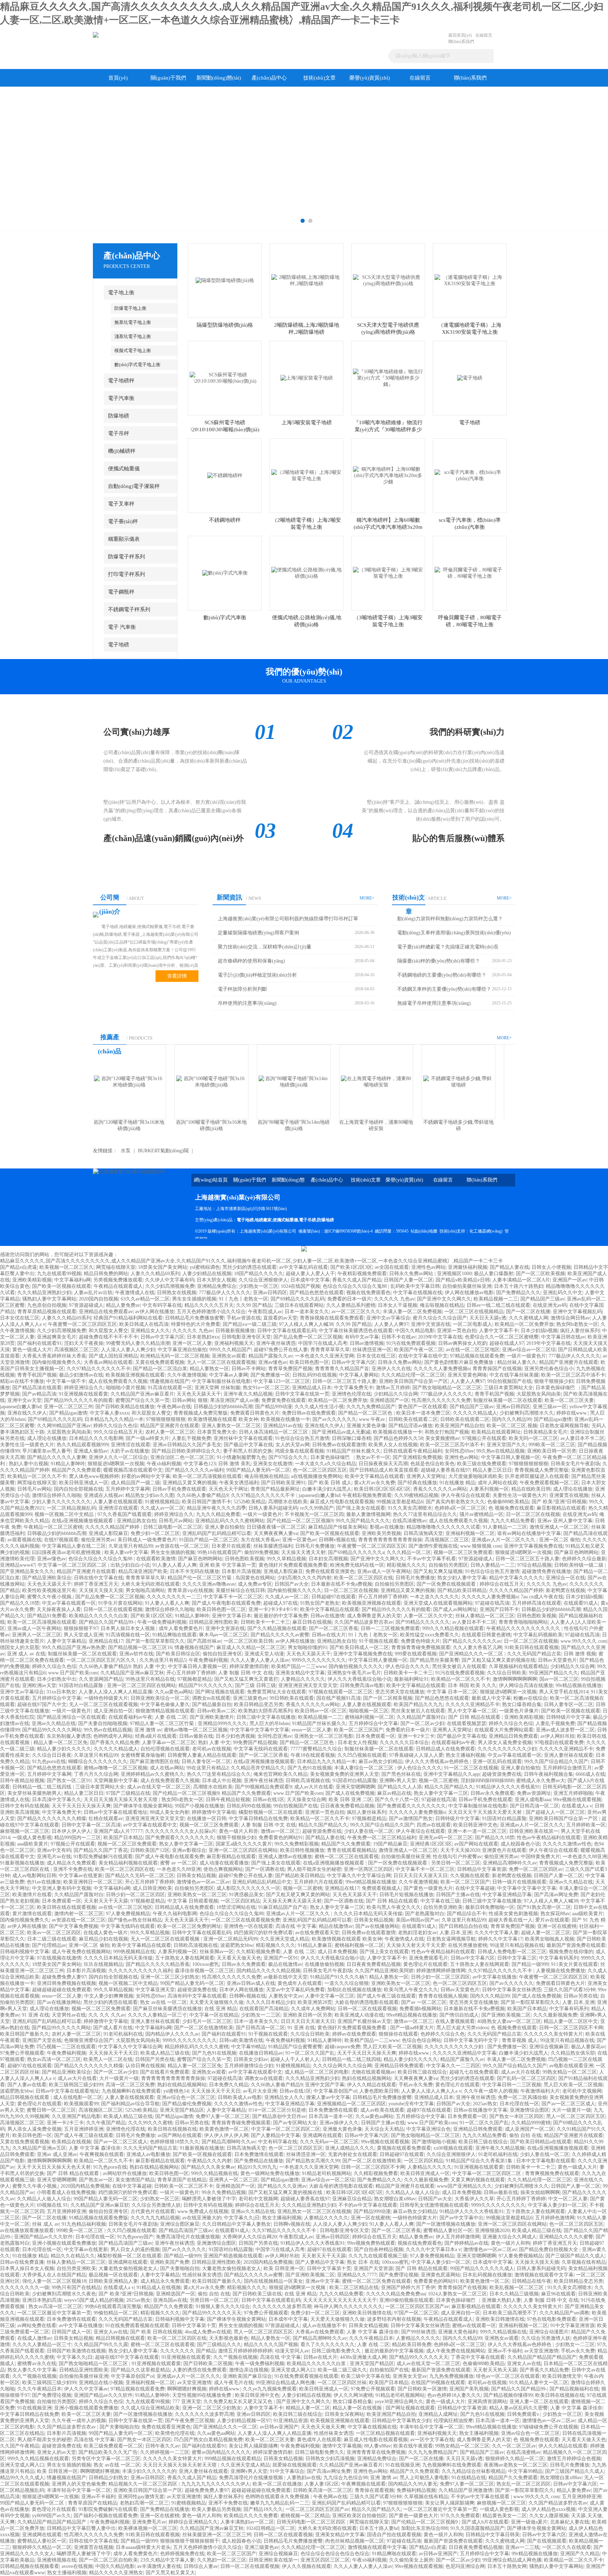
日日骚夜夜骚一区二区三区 (276, 1527)
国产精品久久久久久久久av (472, 1641)
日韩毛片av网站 (34, 1489)
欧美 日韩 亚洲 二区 (350, 1800)
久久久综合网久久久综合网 (342, 2066)
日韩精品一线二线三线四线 (43, 1787)
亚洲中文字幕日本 (232, 1616)
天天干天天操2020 (460, 1850)
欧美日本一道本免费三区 (423, 1413)
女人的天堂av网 (293, 1445)
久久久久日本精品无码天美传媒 (368, 1914)
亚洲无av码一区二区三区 (446, 1838)
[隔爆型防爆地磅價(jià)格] (225, 280)
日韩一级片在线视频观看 (519, 1882)
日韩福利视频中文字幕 (25, 1952)
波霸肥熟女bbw (237, 1945)
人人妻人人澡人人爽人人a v (431, 2091)
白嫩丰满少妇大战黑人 (327, 1489)
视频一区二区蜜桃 (438, 1781)
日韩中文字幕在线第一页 (302, 1394)
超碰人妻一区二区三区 (546, 1933)
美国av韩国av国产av (417, 1920)
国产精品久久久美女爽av (208, 2167)
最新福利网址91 (411, 1679)
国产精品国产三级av (542, 1299)
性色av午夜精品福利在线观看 (549, 1838)
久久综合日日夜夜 (52, 1755)
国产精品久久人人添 (400, 1787)
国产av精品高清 (39, 1394)
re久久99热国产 (317, 1508)
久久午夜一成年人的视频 (491, 2091)
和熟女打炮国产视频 (447, 1432)
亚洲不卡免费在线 (73, 1869)
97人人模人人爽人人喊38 (306, 1324)
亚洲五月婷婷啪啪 (573, 1793)
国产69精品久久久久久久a (356, 1552)
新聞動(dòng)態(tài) (219, 78)
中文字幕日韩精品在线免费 (258, 1819)
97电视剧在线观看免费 (559, 1743)
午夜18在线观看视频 (313, 1755)
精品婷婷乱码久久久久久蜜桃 (197, 2047)
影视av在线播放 (387, 1527)
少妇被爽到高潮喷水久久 (527, 1413)
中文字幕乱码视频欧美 (538, 1635)
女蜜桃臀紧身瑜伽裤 (143, 1755)
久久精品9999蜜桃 (531, 2123)
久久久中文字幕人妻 (496, 1933)
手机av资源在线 (244, 1318)
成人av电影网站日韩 (34, 1876)
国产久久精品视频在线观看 (277, 1628)
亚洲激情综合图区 (530, 2110)
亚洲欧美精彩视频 (32, 1280)
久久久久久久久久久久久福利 (140, 1971)
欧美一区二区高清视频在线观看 (207, 1476)
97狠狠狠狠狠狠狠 (166, 1419)
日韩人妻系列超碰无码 (273, 1508)
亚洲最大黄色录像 (366, 1426)
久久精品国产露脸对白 (421, 1717)
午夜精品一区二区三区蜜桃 (53, 1527)
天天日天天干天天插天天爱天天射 (486, 1812)
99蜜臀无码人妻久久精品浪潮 (138, 1343)
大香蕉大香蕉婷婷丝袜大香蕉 (54, 1356)
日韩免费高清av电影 (362, 1685)
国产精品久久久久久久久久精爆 (52, 1819)
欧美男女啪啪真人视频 (550, 1939)
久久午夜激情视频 (187, 1375)
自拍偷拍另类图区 (448, 1565)
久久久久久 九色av (394, 1299)
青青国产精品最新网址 (275, 1489)
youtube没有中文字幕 (411, 2104)
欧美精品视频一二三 (496, 1299)
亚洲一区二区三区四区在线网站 (141, 1685)
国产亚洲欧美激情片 (212, 1717)
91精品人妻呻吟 (68, 1464)
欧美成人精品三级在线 (165, 2053)
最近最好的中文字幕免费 (281, 1616)
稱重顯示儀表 (124, 539)
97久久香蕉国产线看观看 (125, 1514)
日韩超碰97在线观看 (334, 1597)
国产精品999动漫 (274, 1407)
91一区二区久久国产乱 (310, 2053)
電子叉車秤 (121, 504)
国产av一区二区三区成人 (568, 2104)
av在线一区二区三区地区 (473, 1350)
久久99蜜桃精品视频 (416, 1495)
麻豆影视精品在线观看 (561, 1508)
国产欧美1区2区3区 (351, 1267)
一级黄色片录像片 (519, 1711)
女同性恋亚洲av (275, 1736)
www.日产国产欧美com (73, 1673)
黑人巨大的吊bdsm (270, 1723)
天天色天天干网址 (228, 1489)
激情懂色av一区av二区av (203, 1882)
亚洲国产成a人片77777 (118, 1831)
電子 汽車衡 (122, 627)
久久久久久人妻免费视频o (442, 1369)
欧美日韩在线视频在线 (172, 2129)
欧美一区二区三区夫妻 (569, 1400)
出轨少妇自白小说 (130, 1565)
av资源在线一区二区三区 (182, 1546)
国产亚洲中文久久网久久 (444, 1299)
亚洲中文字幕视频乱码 (577, 1312)
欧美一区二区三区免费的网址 (189, 1926)
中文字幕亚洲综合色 (429, 2129)
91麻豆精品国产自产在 (283, 1907)
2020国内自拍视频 (99, 1299)
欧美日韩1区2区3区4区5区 (382, 1489)
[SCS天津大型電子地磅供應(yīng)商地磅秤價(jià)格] (388, 280)
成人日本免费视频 (337, 1952)
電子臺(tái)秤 (123, 521)
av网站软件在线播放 (125, 2173)
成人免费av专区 (255, 1584)
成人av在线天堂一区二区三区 (159, 1787)
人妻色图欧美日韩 (379, 2091)
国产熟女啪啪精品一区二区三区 (447, 1388)
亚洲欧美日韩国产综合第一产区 (413, 1381)
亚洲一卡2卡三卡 (416, 1736)
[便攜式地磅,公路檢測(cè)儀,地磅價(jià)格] (306, 573)
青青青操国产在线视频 (497, 1369)
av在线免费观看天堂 (317, 1933)
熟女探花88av (555, 1914)
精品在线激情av (336, 1926)
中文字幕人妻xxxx (109, 1413)
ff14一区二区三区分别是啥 (277, 2110)
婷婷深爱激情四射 (249, 1666)
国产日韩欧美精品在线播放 (125, 1407)
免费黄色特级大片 (420, 1641)
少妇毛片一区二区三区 (207, 2021)
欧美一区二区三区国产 (359, 1730)
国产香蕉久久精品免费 (115, 1743)
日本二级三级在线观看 (52, 1939)
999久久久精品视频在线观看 (453, 1628)
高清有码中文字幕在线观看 (197, 1996)
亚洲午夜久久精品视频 (248, 1394)
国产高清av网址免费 (556, 1895)
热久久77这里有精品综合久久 (425, 1514)
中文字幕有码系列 (559, 1958)
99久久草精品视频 (286, 1559)
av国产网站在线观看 (476, 1844)
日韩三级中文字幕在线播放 (266, 1717)
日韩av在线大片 (329, 1635)
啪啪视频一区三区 (369, 1711)
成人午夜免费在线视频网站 (81, 1952)
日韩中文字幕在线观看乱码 (287, 1331)
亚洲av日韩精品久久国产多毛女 (187, 1445)
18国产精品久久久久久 (259, 1274)
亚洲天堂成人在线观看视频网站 (438, 1603)
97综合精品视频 (534, 1565)
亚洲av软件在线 (136, 1654)
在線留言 (484, 35)
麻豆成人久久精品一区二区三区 (251, 1647)
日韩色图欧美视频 (245, 1559)
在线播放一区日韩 (207, 1819)
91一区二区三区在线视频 (471, 1768)
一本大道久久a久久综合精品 (325, 1464)
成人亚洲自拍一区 (113, 1711)
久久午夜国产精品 (106, 2123)
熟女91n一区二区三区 (266, 1388)
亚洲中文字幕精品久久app (451, 1774)
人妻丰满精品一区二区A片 (521, 1280)
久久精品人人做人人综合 (412, 2192)
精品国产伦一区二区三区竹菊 (200, 1578)
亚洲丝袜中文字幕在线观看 (243, 1438)
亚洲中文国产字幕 (325, 2085)
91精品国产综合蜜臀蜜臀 (295, 2047)
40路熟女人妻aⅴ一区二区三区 (509, 2021)
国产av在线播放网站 (377, 1926)
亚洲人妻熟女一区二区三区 (231, 1426)
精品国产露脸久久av (270, 1356)
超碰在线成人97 (507, 1343)
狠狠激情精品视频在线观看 (165, 1711)
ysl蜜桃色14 (176, 2091)
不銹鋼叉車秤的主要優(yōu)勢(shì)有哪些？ (444, 989)
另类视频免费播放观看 (118, 1280)
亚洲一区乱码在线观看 (497, 1762)
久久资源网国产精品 (101, 1679)
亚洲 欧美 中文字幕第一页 (228, 1565)
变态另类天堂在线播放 (400, 1692)
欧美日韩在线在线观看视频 (66, 1907)
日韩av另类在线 (581, 1996)
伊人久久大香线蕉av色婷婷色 (438, 1762)
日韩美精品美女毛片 (545, 1432)
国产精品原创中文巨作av (279, 2116)
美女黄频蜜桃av (442, 1438)
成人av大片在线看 (314, 1787)
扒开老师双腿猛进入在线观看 (537, 1476)
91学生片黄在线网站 (120, 1603)
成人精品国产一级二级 (135, 1483)
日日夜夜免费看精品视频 (347, 1806)
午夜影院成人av (265, 1312)
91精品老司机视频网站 (327, 2173)
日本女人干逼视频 (398, 1305)
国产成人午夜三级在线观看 (386, 1996)
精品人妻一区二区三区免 (61, 1743)
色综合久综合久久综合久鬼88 (355, 1286)
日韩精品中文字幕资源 (482, 1869)
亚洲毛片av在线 (54, 1857)
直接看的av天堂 (280, 1318)
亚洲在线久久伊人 (27, 1413)
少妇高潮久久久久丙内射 (304, 1578)
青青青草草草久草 (330, 1350)
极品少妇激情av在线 (81, 1375)
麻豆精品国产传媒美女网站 (338, 1527)
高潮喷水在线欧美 (288, 1502)
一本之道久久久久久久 (435, 1597)
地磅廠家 (263, 1220)
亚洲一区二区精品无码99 (230, 1939)
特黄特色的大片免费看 (196, 1324)
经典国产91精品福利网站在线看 (128, 1318)
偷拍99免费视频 (261, 1552)
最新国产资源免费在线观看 (576, 1945)
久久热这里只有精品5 (163, 1660)
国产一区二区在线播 (528, 1312)
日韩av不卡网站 (249, 1369)
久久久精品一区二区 (409, 1552)
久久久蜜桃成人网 (528, 1318)
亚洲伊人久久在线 (391, 1369)
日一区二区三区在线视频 (533, 1514)
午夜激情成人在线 (135, 1293)
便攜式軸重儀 (124, 469)
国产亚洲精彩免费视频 (417, 1457)
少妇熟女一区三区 (259, 1286)
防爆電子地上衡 (130, 308)
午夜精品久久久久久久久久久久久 (524, 1628)
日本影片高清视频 (241, 1571)
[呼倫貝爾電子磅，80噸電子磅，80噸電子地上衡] (470, 573)
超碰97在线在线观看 (30, 2066)
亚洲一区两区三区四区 (368, 1869)
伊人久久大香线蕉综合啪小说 (360, 1679)
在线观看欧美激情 (156, 1559)
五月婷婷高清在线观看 (537, 1603)
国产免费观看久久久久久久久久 (411, 1806)
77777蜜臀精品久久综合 (316, 1749)
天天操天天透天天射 (303, 1552)
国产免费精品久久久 (518, 1293)
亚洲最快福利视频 (468, 1267)
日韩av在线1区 (268, 1800)
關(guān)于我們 (168, 78)
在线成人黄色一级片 (106, 1933)
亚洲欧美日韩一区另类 (552, 1451)
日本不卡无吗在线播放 (195, 1571)
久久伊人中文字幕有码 (170, 1280)
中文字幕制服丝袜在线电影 (221, 1381)
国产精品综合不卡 (467, 1914)
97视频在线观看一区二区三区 (341, 1692)
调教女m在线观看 (211, 1698)
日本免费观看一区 (375, 1736)
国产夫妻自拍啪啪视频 (103, 1723)
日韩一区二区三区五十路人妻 (344, 1381)
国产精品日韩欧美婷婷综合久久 (186, 1451)
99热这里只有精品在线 (150, 1679)
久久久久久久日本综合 (404, 1743)
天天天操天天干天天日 (113, 2053)
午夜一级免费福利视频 (162, 1622)
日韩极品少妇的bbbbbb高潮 (223, 1407)
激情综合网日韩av (570, 1318)
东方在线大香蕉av (260, 1540)
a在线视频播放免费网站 (317, 1476)
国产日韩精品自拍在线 (463, 1926)
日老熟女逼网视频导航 (564, 1426)
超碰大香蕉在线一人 (511, 1920)
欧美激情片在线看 (32, 1895)
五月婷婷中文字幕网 (128, 1489)
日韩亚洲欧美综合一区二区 (160, 1698)
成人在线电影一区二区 (78, 2097)
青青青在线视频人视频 (443, 1996)
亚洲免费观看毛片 (429, 1958)
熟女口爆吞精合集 (522, 1704)
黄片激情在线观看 (32, 1914)
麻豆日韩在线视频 (312, 1622)
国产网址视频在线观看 (220, 1692)
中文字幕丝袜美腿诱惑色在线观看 (356, 1331)
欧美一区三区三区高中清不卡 (573, 1375)
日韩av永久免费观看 (492, 1793)
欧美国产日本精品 (123, 1838)
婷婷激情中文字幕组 (214, 1812)
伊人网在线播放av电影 (469, 1293)
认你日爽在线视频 (145, 2066)
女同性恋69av (459, 1451)
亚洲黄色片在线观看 (504, 1850)
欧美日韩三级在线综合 (422, 2072)
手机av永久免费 (416, 2085)
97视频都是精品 (195, 1679)
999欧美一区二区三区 (552, 1445)
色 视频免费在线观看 (511, 1508)
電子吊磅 (308, 1220)
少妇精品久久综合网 (396, 1394)
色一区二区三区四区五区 (320, 1470)
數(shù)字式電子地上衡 (137, 365)
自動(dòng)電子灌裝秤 (134, 486)
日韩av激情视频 (367, 1343)
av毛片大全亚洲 (260, 2091)
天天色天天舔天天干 (199, 1394)
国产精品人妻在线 (509, 1267)
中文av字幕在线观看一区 (69, 1603)
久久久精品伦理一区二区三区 (413, 1375)
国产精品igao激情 (68, 1413)
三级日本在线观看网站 (299, 1305)
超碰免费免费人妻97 (64, 1977)
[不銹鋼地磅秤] (225, 475)
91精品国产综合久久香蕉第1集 (480, 2161)
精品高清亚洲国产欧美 (143, 1571)
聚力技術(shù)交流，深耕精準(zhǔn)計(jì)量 (265, 947)
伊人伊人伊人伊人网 (226, 2135)
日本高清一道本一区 (331, 2116)
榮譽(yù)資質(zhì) (370, 78)
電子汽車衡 (121, 398)
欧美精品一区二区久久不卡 (37, 1476)
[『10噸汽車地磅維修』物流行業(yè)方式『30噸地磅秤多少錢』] (388, 378)
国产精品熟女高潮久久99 (313, 2161)
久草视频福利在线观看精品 (518, 1666)
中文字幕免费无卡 (354, 1388)
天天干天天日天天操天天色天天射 (54, 2167)
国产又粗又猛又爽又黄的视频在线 (499, 1660)
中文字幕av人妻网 (229, 1375)
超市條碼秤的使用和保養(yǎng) (251, 961)
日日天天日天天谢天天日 (420, 1876)
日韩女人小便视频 (551, 1267)
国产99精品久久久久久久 (423, 1622)
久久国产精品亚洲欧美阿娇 (384, 1971)
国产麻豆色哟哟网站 (576, 1552)
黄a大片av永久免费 (375, 1483)
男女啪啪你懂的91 (308, 1647)
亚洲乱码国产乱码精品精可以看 (217, 1533)
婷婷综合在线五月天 (502, 1584)
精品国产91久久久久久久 (205, 1685)
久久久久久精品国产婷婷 (113, 1527)
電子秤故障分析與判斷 (242, 989)
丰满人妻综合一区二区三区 (365, 1768)
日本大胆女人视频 (216, 1280)
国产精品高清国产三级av (186, 2230)
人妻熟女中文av (286, 1996)
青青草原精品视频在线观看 (47, 1312)
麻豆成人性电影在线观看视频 (342, 1502)
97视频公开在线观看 (484, 1438)
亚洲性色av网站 (428, 1267)
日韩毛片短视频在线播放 (406, 1895)
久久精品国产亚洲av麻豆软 (100, 2205)
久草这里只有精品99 (131, 1546)
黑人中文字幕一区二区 (472, 1711)
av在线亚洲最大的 (202, 2218)
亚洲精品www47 (18, 1565)
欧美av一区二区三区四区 (54, 1933)
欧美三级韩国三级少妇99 (76, 2085)
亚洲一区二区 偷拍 (559, 1540)
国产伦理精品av (49, 1945)
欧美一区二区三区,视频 (512, 1426)
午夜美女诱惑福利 (239, 1483)
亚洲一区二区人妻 (192, 1343)
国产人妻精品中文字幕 (275, 2135)
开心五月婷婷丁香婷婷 (383, 1597)
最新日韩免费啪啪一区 (490, 1907)
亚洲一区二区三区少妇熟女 (170, 1977)
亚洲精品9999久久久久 (222, 1723)
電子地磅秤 (121, 381)
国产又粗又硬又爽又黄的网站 (298, 1895)
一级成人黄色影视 (32, 1838)
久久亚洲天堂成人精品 (285, 1939)
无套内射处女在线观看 (353, 2154)
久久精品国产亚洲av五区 (39, 2148)
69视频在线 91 (52, 2205)
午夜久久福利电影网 (175, 1914)
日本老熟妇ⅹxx (203, 1337)
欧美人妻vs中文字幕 (126, 1552)
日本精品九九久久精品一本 (114, 1419)
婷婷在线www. (572, 1413)
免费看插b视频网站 (420, 2009)
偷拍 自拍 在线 (525, 2135)
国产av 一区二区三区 (424, 2002)
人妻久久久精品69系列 (155, 1274)
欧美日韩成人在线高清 (144, 1324)
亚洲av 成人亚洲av (57, 2154)
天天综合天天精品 (384, 2129)
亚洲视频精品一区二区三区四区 (351, 2104)
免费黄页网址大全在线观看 (277, 1692)
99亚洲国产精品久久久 (553, 1673)
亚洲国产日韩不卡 (499, 1609)
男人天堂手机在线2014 (564, 1692)
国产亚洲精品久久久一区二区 (472, 1654)
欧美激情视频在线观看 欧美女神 (223, 1419)
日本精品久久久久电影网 (96, 1438)
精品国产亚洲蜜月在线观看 (569, 1362)
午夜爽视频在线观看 (102, 2154)
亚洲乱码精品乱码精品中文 (262, 1882)
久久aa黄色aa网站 (174, 1692)
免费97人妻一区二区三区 (223, 2116)
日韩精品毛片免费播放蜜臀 (195, 1318)
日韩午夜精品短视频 (22, 1781)
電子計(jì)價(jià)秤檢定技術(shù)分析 (257, 975)
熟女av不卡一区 (373, 1457)
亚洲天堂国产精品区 (182, 2110)
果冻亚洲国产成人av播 (235, 1400)
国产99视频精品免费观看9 (263, 1787)
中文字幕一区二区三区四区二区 (73, 1565)
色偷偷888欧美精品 (508, 1502)
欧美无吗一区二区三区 (533, 1438)
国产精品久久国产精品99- (107, 1622)
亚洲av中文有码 (54, 1850)
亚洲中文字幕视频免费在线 (533, 1546)
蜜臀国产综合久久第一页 (142, 1400)
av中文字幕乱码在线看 (303, 1267)
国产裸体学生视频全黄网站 (143, 1806)
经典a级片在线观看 (156, 1736)
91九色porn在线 (49, 1762)
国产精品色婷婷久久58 (398, 1438)
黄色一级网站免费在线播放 (270, 2173)
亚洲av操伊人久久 (339, 2123)
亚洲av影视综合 (189, 1850)
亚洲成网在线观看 (322, 2135)
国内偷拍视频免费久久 (57, 1362)
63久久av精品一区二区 (145, 1299)
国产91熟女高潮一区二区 (544, 1907)
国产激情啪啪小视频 (434, 2142)
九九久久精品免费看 (218, 1514)
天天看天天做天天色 (239, 1958)
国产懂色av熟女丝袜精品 (135, 1920)
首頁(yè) (118, 78)
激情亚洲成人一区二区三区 (559, 1527)
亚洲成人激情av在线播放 (285, 1857)
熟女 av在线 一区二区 (163, 2002)
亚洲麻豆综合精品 (352, 2199)
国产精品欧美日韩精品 (462, 1590)
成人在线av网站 (167, 1768)
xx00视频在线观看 (453, 2148)
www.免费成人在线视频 (203, 2211)
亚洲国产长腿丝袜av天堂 (364, 2021)
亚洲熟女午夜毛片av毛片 (354, 1673)
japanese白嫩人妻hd (21, 1407)
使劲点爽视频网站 (223, 1869)
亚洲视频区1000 (454, 1274)
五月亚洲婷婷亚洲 (84, 2129)
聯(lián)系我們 (461, 42)
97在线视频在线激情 (59, 1958)
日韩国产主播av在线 (458, 1895)
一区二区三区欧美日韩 (248, 1641)
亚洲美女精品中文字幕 (300, 1673)
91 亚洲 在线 (36, 2015)
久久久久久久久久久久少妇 (507, 1749)
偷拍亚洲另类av (98, 1540)
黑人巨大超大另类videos (462, 2028)
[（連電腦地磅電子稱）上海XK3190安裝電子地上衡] (470, 280)
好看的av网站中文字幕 (146, 1476)
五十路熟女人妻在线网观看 (185, 1958)
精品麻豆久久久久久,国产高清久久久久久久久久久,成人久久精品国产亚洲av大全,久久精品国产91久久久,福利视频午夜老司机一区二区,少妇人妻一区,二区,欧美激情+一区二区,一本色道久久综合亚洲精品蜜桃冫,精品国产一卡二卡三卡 (251, 1261)
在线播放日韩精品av (261, 2053)
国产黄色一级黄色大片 (428, 1888)
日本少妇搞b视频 (539, 1331)
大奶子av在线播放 (130, 1451)
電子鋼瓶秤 (121, 592)
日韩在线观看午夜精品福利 (413, 1451)
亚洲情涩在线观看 (131, 1445)
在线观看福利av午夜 (130, 1717)
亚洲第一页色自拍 (457, 1331)
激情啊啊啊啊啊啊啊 (515, 1679)
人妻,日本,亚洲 (456, 1933)
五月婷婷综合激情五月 (567, 1768)
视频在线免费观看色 (368, 1293)
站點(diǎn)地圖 (424, 1231)
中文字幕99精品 (248, 2047)
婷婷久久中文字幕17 (500, 1939)
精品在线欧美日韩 (531, 1489)
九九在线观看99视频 (59, 1274)
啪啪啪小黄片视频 (126, 1388)
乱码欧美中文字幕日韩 (415, 1286)
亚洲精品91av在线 (283, 1426)
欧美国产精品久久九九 (418, 1704)
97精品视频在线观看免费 (477, 1356)
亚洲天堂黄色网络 (467, 1375)
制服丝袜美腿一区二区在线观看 (508, 1400)
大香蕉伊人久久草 (474, 2199)
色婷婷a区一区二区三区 (460, 1508)
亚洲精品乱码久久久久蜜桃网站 (230, 1521)
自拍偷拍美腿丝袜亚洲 (467, 1286)
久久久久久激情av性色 (567, 1844)
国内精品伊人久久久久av (172, 2034)
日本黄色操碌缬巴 (557, 1388)
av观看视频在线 (24, 1540)
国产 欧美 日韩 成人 (330, 1483)
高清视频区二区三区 (76, 1350)
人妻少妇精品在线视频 (207, 1274)
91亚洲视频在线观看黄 (83, 1394)
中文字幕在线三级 (440, 1901)
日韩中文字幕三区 (517, 1958)
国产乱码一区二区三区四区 (526, 2078)
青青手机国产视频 (37, 1375)
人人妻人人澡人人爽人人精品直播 (115, 1692)
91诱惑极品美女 (246, 1895)
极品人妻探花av (588, 2047)
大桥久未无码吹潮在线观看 (150, 1584)
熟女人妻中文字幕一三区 (441, 1793)
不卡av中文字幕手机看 (432, 1559)
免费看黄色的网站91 (281, 1838)
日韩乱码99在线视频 (315, 1375)
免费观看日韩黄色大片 (255, 1413)
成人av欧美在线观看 (382, 2110)
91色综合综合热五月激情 (302, 1438)
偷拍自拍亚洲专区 (222, 1654)
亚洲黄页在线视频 (569, 1495)
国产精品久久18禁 (20, 1603)
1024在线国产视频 (300, 1286)
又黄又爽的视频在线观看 (478, 2180)
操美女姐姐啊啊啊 (540, 2192)
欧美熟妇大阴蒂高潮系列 (265, 1711)
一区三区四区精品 (240, 1901)
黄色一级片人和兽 (239, 1831)
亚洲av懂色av (273, 1362)
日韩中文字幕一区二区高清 (91, 1825)
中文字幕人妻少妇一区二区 (557, 2205)
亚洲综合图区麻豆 (180, 2224)
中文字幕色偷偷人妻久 (165, 1704)
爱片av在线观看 (552, 1920)
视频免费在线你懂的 (571, 1952)
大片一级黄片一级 (119, 2078)
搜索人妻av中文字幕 (328, 2097)
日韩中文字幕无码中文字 (471, 2040)
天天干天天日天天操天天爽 (81, 1806)
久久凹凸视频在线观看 (362, 1755)
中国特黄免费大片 (540, 1857)
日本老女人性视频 (357, 1743)
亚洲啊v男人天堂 (398, 1781)
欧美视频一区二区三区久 (66, 1267)
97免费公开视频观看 (22, 2053)
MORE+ (367, 898)
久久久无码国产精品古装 (534, 1654)
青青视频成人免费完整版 (201, 1413)
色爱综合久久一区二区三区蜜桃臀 (502, 1337)
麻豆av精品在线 (394, 1793)
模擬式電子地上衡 (133, 350)
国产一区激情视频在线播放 (446, 2224)
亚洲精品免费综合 (217, 1286)
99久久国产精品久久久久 (363, 1521)
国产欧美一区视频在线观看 (62, 1286)
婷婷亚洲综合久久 (84, 1388)
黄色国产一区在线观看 (423, 1407)
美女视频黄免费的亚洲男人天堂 (344, 1774)
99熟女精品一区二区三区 (570, 2072)
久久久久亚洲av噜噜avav (209, 1584)
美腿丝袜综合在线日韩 (240, 1590)
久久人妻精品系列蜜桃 (351, 1305)
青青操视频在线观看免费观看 (332, 1318)
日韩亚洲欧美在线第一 (534, 1831)
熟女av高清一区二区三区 (54, 2059)
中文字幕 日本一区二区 (452, 1692)
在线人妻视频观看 (455, 2021)
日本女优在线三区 (20, 1318)
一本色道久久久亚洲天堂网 (324, 1356)
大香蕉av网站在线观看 (108, 1362)
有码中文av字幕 (362, 1337)
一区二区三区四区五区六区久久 (102, 1660)
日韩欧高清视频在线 (308, 1781)
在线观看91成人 (581, 1603)
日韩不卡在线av (398, 1337)
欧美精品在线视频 (71, 2142)
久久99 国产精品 (254, 1305)
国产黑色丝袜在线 (401, 1774)
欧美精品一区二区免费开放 (524, 1324)
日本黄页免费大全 (217, 1432)
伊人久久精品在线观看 (372, 2085)
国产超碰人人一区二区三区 (555, 1812)
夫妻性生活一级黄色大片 (27, 1445)
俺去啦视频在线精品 (442, 1305)
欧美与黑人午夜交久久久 (394, 1907)
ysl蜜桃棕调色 (205, 1267)
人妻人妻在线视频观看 (118, 1502)
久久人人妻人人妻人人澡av (260, 1660)
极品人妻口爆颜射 (494, 1274)
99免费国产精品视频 (255, 1743)
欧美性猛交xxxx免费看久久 (430, 1635)
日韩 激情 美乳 (234, 1464)
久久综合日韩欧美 (507, 1673)
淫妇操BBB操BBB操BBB (487, 1781)
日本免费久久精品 (229, 2085)
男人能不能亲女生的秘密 (314, 1869)
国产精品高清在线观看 (37, 1388)
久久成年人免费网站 (313, 2009)
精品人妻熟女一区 (209, 1369)
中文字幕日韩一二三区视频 (512, 2085)
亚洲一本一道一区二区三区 (477, 1831)
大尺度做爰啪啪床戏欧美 (475, 1476)
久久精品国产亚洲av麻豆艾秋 (132, 1673)
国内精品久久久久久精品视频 (268, 1971)
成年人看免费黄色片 (181, 1628)
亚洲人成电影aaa (533, 1800)
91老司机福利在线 (123, 2034)
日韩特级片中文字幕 (568, 1717)
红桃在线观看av (106, 1819)
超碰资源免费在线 (502, 1774)
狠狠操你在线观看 (398, 2034)
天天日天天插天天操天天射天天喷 (121, 1800)
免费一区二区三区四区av (536, 1869)
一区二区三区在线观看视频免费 (246, 1920)
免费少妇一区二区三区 (155, 1533)
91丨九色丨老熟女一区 (243, 1299)
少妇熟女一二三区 (261, 2015)
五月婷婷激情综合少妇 (249, 2066)
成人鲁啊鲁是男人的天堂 (374, 1616)
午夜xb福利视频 (164, 1464)
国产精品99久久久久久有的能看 (78, 1400)
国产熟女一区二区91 (69, 1781)
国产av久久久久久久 (334, 1419)
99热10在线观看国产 (220, 1552)
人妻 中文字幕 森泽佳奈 (95, 2148)
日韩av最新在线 (196, 1736)
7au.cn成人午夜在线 (542, 1597)
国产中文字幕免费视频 (74, 1926)
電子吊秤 (119, 433)
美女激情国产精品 (135, 2180)
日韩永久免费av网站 (412, 1274)
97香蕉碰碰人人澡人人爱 (416, 1755)
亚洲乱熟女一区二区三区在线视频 (314, 2211)
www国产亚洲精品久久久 (464, 2186)
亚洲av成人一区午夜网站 (384, 1571)
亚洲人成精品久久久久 (350, 2148)
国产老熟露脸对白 (425, 1914)
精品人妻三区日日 (492, 1470)
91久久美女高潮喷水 (410, 1508)
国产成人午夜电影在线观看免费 (226, 1603)
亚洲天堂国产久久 (506, 1445)
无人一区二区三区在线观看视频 (221, 1362)
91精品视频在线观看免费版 (99, 2218)
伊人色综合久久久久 (407, 1666)
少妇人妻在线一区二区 (369, 1831)
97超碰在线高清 (492, 1603)
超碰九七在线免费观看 (474, 2072)
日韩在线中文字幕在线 (99, 1578)
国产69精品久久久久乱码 (298, 1299)
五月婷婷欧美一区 (586, 1825)
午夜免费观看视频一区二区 (549, 1483)
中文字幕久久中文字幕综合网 (359, 1876)
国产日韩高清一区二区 (534, 1806)
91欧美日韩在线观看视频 (532, 1647)
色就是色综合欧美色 (432, 1464)
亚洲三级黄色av (250, 1698)
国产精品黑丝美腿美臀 (435, 1660)
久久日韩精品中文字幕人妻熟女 (236, 2224)
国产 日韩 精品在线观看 (475, 1717)
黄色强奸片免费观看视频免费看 (293, 1565)
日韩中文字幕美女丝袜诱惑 (512, 1990)
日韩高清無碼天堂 (423, 1533)
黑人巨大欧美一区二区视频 (392, 2047)
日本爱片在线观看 (231, 1546)
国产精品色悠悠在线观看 (317, 1293)
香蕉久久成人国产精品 (357, 1280)
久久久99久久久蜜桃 (150, 2123)
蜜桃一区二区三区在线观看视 (347, 1857)
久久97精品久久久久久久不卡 (99, 1369)
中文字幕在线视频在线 (418, 1293)
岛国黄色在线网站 (255, 1578)
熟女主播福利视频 (465, 1755)
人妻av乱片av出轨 (93, 1293)
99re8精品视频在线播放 (371, 1882)
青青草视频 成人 (520, 2040)
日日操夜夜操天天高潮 (383, 1464)
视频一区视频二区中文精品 (65, 1514)
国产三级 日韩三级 (255, 1685)
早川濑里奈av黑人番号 (47, 1451)
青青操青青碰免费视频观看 (421, 1647)
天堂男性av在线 (69, 2015)
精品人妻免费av (123, 1305)
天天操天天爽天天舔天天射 (292, 1901)
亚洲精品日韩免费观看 (513, 1736)
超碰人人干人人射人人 (295, 2059)
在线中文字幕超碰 (475, 1888)
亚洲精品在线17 (106, 1641)
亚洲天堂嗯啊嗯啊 (355, 1787)
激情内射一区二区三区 (79, 1914)
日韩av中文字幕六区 (162, 1337)
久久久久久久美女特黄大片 (553, 2034)
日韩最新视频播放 (235, 1331)
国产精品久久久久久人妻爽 (57, 1457)
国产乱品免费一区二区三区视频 (308, 1337)
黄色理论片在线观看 (425, 1964)
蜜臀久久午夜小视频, (50, 1597)
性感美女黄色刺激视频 (513, 1914)
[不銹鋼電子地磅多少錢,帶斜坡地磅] (184, 1081)
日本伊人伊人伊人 (71, 1831)
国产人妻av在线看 (27, 2085)
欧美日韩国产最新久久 (25, 2034)
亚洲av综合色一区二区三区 (186, 2097)
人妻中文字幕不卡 (499, 1331)
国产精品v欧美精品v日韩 (463, 1280)
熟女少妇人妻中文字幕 (462, 1578)
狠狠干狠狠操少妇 (554, 1381)
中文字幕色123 (200, 1464)
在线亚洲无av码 (550, 1305)
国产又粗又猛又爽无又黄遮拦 (246, 1679)
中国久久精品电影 (415, 1331)
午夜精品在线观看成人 (118, 1286)
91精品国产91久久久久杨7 (338, 1977)
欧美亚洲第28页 (315, 2002)
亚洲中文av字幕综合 (388, 1318)
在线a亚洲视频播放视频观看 (83, 1521)
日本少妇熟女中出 (57, 1679)
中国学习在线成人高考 (323, 1343)
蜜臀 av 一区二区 (179, 1863)
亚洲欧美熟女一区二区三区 (197, 1895)
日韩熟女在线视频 (177, 1293)
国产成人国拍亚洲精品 (113, 1356)
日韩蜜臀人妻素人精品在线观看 (202, 1755)
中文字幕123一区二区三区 (282, 1381)
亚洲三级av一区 (550, 1407)
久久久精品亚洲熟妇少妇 (44, 1293)
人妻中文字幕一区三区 (330, 1996)
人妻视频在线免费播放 (560, 1971)
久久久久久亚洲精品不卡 (473, 1704)
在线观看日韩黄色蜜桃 (486, 1635)
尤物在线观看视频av (373, 2072)
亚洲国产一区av (569, 1280)
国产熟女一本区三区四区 (517, 2116)
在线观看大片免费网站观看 (504, 1730)
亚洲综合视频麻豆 (549, 2047)
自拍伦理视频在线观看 (165, 1749)
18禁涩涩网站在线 (236, 1907)
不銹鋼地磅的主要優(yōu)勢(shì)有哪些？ (442, 975)
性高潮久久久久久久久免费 (441, 1400)
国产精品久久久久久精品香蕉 (158, 1964)
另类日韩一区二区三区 (456, 1863)
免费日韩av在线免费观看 (309, 1413)
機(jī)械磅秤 (122, 451)
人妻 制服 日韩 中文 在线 (246, 1673)
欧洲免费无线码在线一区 (357, 1565)
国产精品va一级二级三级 (250, 1324)
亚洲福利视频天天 (234, 1343)
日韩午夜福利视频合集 (549, 1774)
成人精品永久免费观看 (71, 1863)
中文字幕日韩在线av (563, 1337)
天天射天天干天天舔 (106, 1901)
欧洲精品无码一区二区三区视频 (175, 1356)
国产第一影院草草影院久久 (155, 1641)
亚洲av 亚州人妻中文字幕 (565, 1521)
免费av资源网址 (534, 1793)
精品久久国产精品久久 (449, 1787)
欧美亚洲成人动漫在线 (359, 2015)
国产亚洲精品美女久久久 (27, 1571)
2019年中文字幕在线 (440, 1337)
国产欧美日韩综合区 (178, 1654)
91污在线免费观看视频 (411, 1343)
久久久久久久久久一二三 (174, 1597)
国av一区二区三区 (559, 1679)
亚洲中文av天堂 (24, 1400)
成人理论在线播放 (47, 1438)
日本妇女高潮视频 (328, 1559)
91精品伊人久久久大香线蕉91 (508, 1787)
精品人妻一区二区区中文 (571, 2021)
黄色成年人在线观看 (300, 1983)
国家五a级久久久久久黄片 (244, 1844)
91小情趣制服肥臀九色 (241, 1457)
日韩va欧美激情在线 (241, 2040)
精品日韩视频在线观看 (25, 2097)
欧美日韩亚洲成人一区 (84, 1483)
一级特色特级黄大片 (106, 1698)
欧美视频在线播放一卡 (285, 1419)
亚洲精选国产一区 (389, 1400)
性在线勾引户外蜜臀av (457, 1857)
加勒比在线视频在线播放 (354, 1990)
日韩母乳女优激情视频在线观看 (434, 2205)
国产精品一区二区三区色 (366, 1413)
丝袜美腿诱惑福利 (273, 1546)
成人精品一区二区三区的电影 (317, 2072)
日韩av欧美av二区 (216, 1711)
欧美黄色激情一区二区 (224, 2129)
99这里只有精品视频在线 (517, 1945)
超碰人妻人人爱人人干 (310, 1274)
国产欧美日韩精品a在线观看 (541, 2142)
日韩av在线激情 (327, 1616)
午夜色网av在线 (174, 1407)
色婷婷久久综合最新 (584, 1559)
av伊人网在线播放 (155, 1312)
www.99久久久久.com (584, 1641)
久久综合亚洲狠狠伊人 (263, 1280)
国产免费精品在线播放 (259, 2161)
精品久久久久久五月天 (209, 1305)
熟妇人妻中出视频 (28, 1464)
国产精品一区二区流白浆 (160, 1369)
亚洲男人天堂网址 (426, 1476)
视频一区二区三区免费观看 (463, 1552)
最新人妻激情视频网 (368, 1514)
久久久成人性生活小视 (319, 1407)
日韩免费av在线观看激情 (339, 1445)
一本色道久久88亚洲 (585, 1857)
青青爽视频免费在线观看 (552, 2173)
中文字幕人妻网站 (359, 1375)
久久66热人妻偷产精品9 (202, 1495)
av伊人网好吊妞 (558, 1736)
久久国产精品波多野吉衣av (364, 1622)
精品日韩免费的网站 (106, 1274)
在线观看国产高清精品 (264, 2009)
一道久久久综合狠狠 (347, 1983)
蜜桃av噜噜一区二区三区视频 (196, 1730)
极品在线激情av (285, 1964)
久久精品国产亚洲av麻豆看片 (142, 1394)
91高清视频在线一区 (128, 1635)
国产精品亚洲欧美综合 (47, 1578)
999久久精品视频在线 (214, 2173)
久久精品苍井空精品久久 (258, 1768)
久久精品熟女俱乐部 (573, 2053)
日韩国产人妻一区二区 (408, 1280)
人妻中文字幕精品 (66, 1641)
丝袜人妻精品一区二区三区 (485, 1616)
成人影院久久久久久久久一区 (248, 1888)
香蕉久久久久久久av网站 (440, 1489)
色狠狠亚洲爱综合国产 (89, 2040)
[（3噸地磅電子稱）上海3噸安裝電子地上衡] (388, 573)
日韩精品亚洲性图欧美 (214, 1622)
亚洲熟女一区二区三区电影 (324, 1736)
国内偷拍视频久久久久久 (294, 1590)
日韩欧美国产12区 (150, 1850)
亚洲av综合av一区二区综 (529, 1350)
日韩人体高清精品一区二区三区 (274, 1432)
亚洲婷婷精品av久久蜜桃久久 (153, 1774)
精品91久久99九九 (257, 2167)
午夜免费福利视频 (208, 1660)
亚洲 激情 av (148, 1730)
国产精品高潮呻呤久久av (229, 2142)
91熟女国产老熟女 (320, 1603)
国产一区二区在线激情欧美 (204, 2028)
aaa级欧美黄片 (33, 1844)
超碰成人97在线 (280, 1603)
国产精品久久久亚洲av (282, 2186)
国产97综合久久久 (288, 1457)
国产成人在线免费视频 (350, 1793)
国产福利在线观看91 (39, 1343)
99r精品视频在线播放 (579, 1685)
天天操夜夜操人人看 (59, 1609)
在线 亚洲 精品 (221, 2009)
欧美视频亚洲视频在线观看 (135, 1375)
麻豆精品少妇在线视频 (103, 1939)
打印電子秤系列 (126, 574)
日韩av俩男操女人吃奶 (463, 1343)
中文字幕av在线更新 (81, 1876)
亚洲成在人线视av (103, 1495)
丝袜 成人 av (46, 2224)
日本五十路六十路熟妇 (519, 1286)
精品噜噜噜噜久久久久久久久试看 (443, 1527)
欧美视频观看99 (81, 2104)
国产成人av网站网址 (455, 1609)
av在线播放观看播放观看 (27, 2230)
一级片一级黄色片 (526, 1356)
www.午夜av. (372, 1419)
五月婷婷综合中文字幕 (57, 1698)
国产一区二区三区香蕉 (334, 1628)
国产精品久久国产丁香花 (101, 1850)
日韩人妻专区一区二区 (569, 1704)
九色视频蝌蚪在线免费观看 (131, 2091)
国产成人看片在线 (113, 2028)
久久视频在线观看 (470, 1876)
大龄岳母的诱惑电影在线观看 (367, 2002)
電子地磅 (119, 645)
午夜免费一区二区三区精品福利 (382, 1838)
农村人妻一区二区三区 (170, 1432)
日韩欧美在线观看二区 (413, 1419)
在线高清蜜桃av (409, 1521)
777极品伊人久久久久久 (225, 1293)
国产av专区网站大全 (295, 2123)
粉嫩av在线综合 (530, 1698)
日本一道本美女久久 (307, 1312)
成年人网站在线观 (498, 1483)
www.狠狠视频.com (481, 1546)
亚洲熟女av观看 (229, 1356)
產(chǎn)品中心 (269, 78)
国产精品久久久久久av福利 (194, 1470)
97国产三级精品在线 (128, 1793)
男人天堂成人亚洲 (83, 1635)
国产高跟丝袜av (204, 1641)
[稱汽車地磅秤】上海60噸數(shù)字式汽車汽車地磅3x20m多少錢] (388, 475)
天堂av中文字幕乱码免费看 (295, 1990)
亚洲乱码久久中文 (563, 1293)
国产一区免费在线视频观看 (447, 1584)
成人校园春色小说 (520, 1844)
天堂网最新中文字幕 (116, 1781)
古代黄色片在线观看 (153, 2211)
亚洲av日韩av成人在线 (251, 1983)
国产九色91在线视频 (310, 1768)
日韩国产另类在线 (155, 2059)
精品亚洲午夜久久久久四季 (216, 1508)
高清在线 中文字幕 (296, 1926)
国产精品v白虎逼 (18, 1267)
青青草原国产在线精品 (182, 2180)
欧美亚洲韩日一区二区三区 (93, 1882)
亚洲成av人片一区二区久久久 (504, 1540)
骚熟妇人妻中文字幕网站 (49, 1299)
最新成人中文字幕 (491, 1698)
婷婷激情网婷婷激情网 (441, 1971)
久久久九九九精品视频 (155, 2218)
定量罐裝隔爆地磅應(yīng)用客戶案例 (258, 933)
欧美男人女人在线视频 (393, 1445)
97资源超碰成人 (86, 1305)
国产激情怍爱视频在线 (433, 1546)
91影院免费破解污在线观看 (103, 1857)
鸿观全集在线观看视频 (299, 1451)
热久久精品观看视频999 (83, 1445)
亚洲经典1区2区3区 (431, 1844)
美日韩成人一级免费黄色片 (147, 1540)
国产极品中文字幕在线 (248, 1445)
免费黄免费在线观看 (284, 1400)
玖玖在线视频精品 (103, 1964)
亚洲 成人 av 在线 (26, 1654)
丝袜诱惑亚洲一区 (372, 1350)
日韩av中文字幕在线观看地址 (116, 1812)
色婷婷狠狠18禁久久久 (175, 2142)
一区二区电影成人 (473, 1324)
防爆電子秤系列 (126, 557)
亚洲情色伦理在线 (351, 1394)
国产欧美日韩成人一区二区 (359, 1647)
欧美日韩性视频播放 (302, 1850)
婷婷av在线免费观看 (354, 2034)
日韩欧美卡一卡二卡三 (265, 1622)
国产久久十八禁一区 (397, 1800)
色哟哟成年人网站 (113, 1736)
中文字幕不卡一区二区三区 (233, 1597)
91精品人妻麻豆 (315, 1945)
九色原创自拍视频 (47, 1305)
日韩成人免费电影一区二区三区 (512, 1952)
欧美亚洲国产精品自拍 (460, 1426)
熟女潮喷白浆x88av (395, 2199)
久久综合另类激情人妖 (156, 2205)
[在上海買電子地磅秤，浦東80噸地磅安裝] (102, 1081)
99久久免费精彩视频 (297, 1844)
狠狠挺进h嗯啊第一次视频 (116, 1464)
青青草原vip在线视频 (190, 1590)
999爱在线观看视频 (416, 1654)
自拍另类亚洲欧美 (443, 1907)
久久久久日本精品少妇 (271, 2002)
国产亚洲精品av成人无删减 (341, 1432)
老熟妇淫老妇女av (417, 1933)
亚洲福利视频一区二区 (470, 1533)
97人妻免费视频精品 (128, 1914)
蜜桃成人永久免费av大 (541, 1781)
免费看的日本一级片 (349, 1299)
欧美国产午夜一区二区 (419, 1350)
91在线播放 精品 (457, 1483)
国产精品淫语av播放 (410, 1426)
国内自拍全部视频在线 (78, 1489)
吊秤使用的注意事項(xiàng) (247, 1003)
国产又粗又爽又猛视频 (438, 1571)
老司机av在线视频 (212, 1749)
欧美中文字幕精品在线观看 (374, 1476)
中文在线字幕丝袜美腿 (514, 1375)
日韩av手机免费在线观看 (179, 1489)
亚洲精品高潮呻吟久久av (510, 1863)
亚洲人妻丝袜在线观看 (569, 1755)
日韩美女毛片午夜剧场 (575, 1464)
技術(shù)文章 (319, 78)
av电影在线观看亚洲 (571, 2066)
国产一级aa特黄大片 (147, 1438)
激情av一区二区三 (280, 1831)
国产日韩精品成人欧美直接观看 (384, 1470)
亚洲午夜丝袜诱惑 (276, 1343)
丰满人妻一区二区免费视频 (412, 1312)
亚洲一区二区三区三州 (68, 1407)
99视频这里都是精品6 (400, 1502)
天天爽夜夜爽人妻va (276, 1533)
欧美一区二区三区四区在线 (363, 1578)
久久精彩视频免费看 (258, 1952)
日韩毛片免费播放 (315, 1546)
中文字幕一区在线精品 (214, 2015)
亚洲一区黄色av (299, 1540)
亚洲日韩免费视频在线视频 (66, 1983)
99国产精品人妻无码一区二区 (258, 1470)
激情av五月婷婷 (393, 1388)
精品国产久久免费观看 (76, 1470)
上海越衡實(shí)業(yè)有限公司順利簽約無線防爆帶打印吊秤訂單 (288, 919)
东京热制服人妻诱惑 (69, 1736)
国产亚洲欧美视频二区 (506, 2015)
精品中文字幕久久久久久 (516, 1578)
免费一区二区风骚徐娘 (522, 2097)
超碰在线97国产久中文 (42, 1704)
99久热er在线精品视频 (501, 1451)
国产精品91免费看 (47, 1616)
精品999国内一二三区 (78, 1838)
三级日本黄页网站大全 (508, 1388)
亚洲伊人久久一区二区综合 (118, 1457)
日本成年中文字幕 (310, 1280)
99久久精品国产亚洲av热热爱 (74, 1647)
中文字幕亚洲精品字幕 (507, 1895)
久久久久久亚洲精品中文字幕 (464, 2053)
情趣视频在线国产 (170, 1381)
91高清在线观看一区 (170, 1388)
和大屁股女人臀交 (108, 1331)
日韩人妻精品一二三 (493, 1565)
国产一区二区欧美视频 (540, 1274)
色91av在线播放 (44, 1882)
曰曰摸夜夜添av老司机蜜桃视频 (67, 1552)
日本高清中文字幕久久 (57, 1800)
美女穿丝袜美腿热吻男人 (34, 1793)
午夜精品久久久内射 (209, 2161)
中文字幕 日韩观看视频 (193, 1901)
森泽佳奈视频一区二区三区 (204, 1971)
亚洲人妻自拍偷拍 (224, 1527)
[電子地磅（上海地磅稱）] (267, 1081)
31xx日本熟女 (61, 1692)
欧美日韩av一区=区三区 (321, 1711)
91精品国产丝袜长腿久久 (354, 1451)
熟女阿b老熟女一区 (577, 1324)
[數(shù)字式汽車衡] (225, 573)
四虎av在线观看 (434, 1825)
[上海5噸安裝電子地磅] (307, 378)
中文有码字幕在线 (162, 1305)
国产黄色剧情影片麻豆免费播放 (460, 1362)
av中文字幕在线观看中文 (150, 1825)
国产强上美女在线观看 (361, 1508)
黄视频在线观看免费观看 (404, 2148)
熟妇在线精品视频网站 (367, 2078)
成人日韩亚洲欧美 (152, 1888)
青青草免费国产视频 (290, 1369)
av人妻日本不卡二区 (582, 1438)
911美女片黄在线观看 (574, 1964)
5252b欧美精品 (250, 1502)
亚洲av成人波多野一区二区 (565, 1730)
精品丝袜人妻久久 (517, 1362)
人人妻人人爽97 (391, 1324)
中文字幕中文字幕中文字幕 (260, 1730)
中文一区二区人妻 (568, 2199)
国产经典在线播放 (417, 1483)
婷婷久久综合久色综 (115, 1426)
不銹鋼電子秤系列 (129, 609)
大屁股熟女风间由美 (539, 1394)
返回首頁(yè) (460, 35)
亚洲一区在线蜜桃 (557, 1926)
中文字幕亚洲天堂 (155, 1990)
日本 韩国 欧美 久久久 (472, 1685)
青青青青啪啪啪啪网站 (523, 1622)
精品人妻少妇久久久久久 (64, 1749)
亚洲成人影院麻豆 (108, 1533)
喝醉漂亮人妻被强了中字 (209, 2199)
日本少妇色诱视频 (235, 1736)
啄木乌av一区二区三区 (224, 1635)
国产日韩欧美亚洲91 (283, 1483)
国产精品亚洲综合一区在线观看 (71, 1717)
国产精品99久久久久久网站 (52, 1730)
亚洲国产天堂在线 (42, 2040)
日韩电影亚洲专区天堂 (246, 1337)
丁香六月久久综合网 (96, 1774)
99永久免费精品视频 (224, 2192)
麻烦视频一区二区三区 (25, 1831)
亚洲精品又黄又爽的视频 (190, 1483)
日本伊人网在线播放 (241, 1990)
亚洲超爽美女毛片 (57, 1337)
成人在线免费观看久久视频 (118, 1381)
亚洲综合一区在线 (565, 1578)
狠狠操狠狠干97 (81, 1628)
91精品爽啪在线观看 (175, 1635)
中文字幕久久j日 (242, 2218)
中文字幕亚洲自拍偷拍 (182, 1350)
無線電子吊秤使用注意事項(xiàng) (434, 1003)
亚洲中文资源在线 (431, 1324)
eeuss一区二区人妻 (312, 1730)
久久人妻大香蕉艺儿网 (477, 1647)
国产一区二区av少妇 (422, 1723)
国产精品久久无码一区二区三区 (140, 1876)
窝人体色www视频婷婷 (94, 1476)
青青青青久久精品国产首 (342, 1369)
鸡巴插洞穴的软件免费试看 (263, 1933)
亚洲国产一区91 (281, 1958)
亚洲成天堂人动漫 (264, 1654)
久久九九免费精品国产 (371, 1407)
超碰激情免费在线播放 (546, 1571)
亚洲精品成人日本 (312, 1388)
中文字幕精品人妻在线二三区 (74, 1546)
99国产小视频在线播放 (199, 1806)
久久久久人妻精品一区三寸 (157, 2015)
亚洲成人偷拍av (91, 1451)
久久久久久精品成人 (475, 1413)
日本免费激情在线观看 (333, 2110)
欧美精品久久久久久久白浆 (99, 1616)
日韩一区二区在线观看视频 (113, 1609)
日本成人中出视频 (222, 1781)
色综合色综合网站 (422, 2040)
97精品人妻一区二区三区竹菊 (163, 1723)
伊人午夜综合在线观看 (465, 1495)
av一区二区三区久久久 (356, 1312)
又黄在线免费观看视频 (160, 1362)
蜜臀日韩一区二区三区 (51, 2110)
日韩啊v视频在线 (337, 1540)
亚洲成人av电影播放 (148, 2154)
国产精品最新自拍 (212, 1704)
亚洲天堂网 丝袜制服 (217, 1388)
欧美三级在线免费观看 (482, 1464)
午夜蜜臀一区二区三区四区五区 (82, 1324)
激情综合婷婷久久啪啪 (57, 1495)
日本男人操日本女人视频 (128, 1628)
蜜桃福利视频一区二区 (369, 1717)
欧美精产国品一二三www (299, 1666)
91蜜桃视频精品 (162, 1502)
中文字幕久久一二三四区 (453, 2066)
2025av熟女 (485, 2104)
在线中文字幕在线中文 (423, 1356)
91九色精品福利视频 (84, 2224)
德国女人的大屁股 (20, 1647)
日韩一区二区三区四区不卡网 (571, 2028)
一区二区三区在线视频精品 (474, 1312)
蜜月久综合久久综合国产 (440, 1318)
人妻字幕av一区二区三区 (169, 1743)
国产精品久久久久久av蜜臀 (280, 1635)
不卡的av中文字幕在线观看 (368, 2205)
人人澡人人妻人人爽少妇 (128, 1350)
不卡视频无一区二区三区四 (314, 1514)
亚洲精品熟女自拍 (137, 1521)
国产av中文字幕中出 (461, 2218)
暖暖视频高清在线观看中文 (133, 1470)
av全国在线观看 (392, 1267)
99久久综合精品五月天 (118, 1432)
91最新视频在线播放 (22, 1863)
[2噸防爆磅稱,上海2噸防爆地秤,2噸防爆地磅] (306, 280)
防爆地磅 (119, 416)
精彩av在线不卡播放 (22, 1381)
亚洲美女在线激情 (273, 1464)
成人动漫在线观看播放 (224, 1863)
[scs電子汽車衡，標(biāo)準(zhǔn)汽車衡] (470, 475)
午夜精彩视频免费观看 (362, 1274)
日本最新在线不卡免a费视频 (342, 1584)
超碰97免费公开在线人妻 (281, 1350)
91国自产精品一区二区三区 (209, 1540)
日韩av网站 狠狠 (190, 1400)
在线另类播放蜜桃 (468, 1945)
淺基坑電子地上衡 (133, 336)
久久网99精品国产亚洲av (64, 1426)
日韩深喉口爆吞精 (351, 1438)
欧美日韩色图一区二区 (221, 1609)
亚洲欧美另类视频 (381, 1533)
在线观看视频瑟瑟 (467, 1723)
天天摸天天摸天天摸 (101, 1590)
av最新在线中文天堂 (286, 1977)
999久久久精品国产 (230, 1350)
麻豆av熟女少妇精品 (381, 1762)
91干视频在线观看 (379, 1641)
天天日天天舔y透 (488, 1318)
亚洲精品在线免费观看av (106, 1312)
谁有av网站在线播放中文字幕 (529, 1533)
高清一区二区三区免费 (130, 2085)
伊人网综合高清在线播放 (526, 1685)
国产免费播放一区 (270, 1375)
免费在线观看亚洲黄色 (330, 1571)
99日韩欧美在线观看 (292, 1698)
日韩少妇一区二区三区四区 (135, 1895)
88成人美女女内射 (170, 1812)
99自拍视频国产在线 (509, 1381)
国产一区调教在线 (265, 1869)
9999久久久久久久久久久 (319, 1660)
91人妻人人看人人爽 (175, 1565)
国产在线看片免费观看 (165, 2072)
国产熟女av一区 (96, 2180)
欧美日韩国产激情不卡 (207, 1502)
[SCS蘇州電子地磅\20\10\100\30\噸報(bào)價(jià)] (225, 378)
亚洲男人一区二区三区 (37, 1635)
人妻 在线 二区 (171, 1717)
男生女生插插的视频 (194, 1299)
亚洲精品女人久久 (150, 1331)
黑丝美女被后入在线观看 (459, 1666)
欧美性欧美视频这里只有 (49, 1590)
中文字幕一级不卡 (66, 1381)
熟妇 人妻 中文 (149, 1666)
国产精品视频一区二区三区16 (140, 1647)
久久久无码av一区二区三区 (329, 2142)
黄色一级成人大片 (32, 1350)
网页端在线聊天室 (116, 1267)
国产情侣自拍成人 (459, 2015)
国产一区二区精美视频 (388, 1698)
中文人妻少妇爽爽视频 (109, 1996)
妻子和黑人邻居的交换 (248, 1451)
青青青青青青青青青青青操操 (390, 1540)
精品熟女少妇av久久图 (150, 1495)
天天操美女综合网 (306, 1800)
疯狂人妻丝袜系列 (580, 1331)
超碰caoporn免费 (343, 2047)
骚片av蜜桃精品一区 (482, 1514)
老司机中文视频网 (582, 2091)
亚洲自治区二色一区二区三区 (182, 1457)
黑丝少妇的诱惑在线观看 (249, 1267)
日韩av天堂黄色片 (558, 1660)
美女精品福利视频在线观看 (128, 1863)
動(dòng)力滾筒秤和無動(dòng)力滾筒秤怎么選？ (450, 919)
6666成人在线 (590, 1774)
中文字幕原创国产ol (335, 2091)
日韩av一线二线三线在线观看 (498, 1305)
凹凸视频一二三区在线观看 (66, 2047)
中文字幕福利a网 (72, 1280)
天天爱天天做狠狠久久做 (216, 2002)
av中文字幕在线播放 (495, 1977)
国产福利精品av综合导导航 (130, 2104)
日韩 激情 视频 (580, 1654)
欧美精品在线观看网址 (496, 1432)
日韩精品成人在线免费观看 (445, 1749)
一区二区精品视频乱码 (71, 1508)
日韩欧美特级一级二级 (579, 1565)
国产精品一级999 (530, 1964)
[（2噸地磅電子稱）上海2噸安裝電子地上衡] (306, 475)
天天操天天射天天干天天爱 (416, 1945)
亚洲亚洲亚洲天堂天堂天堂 (308, 1685)
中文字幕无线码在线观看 (261, 1749)
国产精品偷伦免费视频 (187, 2104)
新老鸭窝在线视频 (565, 1590)
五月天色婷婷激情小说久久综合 (211, 1312)
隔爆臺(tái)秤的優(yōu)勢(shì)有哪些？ (439, 961)
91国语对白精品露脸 (82, 1685)
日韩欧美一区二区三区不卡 (184, 2186)
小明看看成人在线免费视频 (66, 2192)
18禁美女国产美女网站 (163, 1267)
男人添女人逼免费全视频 (505, 1743)
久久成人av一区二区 (162, 1508)
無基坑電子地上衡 (133, 322)
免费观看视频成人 (381, 1888)
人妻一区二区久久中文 (428, 1616)
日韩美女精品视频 (196, 1876)
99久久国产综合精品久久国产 (556, 1762)
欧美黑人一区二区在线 (108, 2059)
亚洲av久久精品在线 (54, 1723)
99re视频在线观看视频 (577, 1800)
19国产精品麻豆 (390, 1844)
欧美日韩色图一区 (309, 1362)
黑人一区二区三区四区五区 (576, 2116)
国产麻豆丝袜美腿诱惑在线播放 (167, 2009)
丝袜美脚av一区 (217, 1952)
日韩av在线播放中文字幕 (480, 2110)
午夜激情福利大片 (540, 2091)
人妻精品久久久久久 (303, 1679)
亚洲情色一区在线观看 (248, 1926)
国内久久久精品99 (512, 1419)
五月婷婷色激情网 (555, 2218)
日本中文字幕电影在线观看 (546, 2161)
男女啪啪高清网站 (145, 1590)
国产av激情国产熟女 (411, 1819)
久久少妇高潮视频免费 (170, 1286)
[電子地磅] (470, 378)
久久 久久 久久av (107, 2015)
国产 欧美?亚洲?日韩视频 (559, 1502)
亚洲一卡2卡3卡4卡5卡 (273, 1609)
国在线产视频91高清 (338, 1698)
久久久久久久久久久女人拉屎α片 (181, 1831)
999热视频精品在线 (134, 1952)
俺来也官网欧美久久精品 (280, 1774)
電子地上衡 (121, 293)
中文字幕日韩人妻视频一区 (511, 1457)
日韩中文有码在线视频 (25, 1806)
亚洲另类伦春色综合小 (549, 1369)
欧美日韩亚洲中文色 (475, 1825)
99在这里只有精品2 (207, 1768)
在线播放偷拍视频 (324, 1964)
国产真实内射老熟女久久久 (455, 1502)
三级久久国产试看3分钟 (569, 1990)
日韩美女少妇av (251, 2059)
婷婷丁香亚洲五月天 (96, 1584)
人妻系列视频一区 (489, 1489)
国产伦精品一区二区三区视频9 (300, 1521)
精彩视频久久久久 (406, 1565)
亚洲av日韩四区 (270, 1293)
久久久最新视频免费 (555, 2015)
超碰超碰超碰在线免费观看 (62, 1990)
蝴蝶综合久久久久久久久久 (98, 1762)
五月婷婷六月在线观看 (318, 1882)
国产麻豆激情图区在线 (154, 1762)
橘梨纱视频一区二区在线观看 (271, 1812)
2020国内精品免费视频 (85, 2186)
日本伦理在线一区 (519, 2104)
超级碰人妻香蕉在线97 (445, 1470)
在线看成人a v (577, 1806)
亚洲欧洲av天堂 (39, 1685)
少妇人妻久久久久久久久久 (61, 1502)
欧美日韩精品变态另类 (259, 1704)
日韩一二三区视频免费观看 (390, 1628)
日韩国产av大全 (292, 1584)
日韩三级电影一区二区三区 (173, 1527)
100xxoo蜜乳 (206, 1964)
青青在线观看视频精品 (351, 1850)
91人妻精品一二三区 (505, 1527)
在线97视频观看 (61, 1540)
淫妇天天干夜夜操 (84, 1343)
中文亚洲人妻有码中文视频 (62, 1888)
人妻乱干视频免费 (191, 1438)
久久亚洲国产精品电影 (76, 2116)
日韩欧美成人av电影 (240, 2097)
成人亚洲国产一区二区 (530, 2129)
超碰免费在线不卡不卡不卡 (108, 1337)
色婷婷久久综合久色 (443, 2034)
